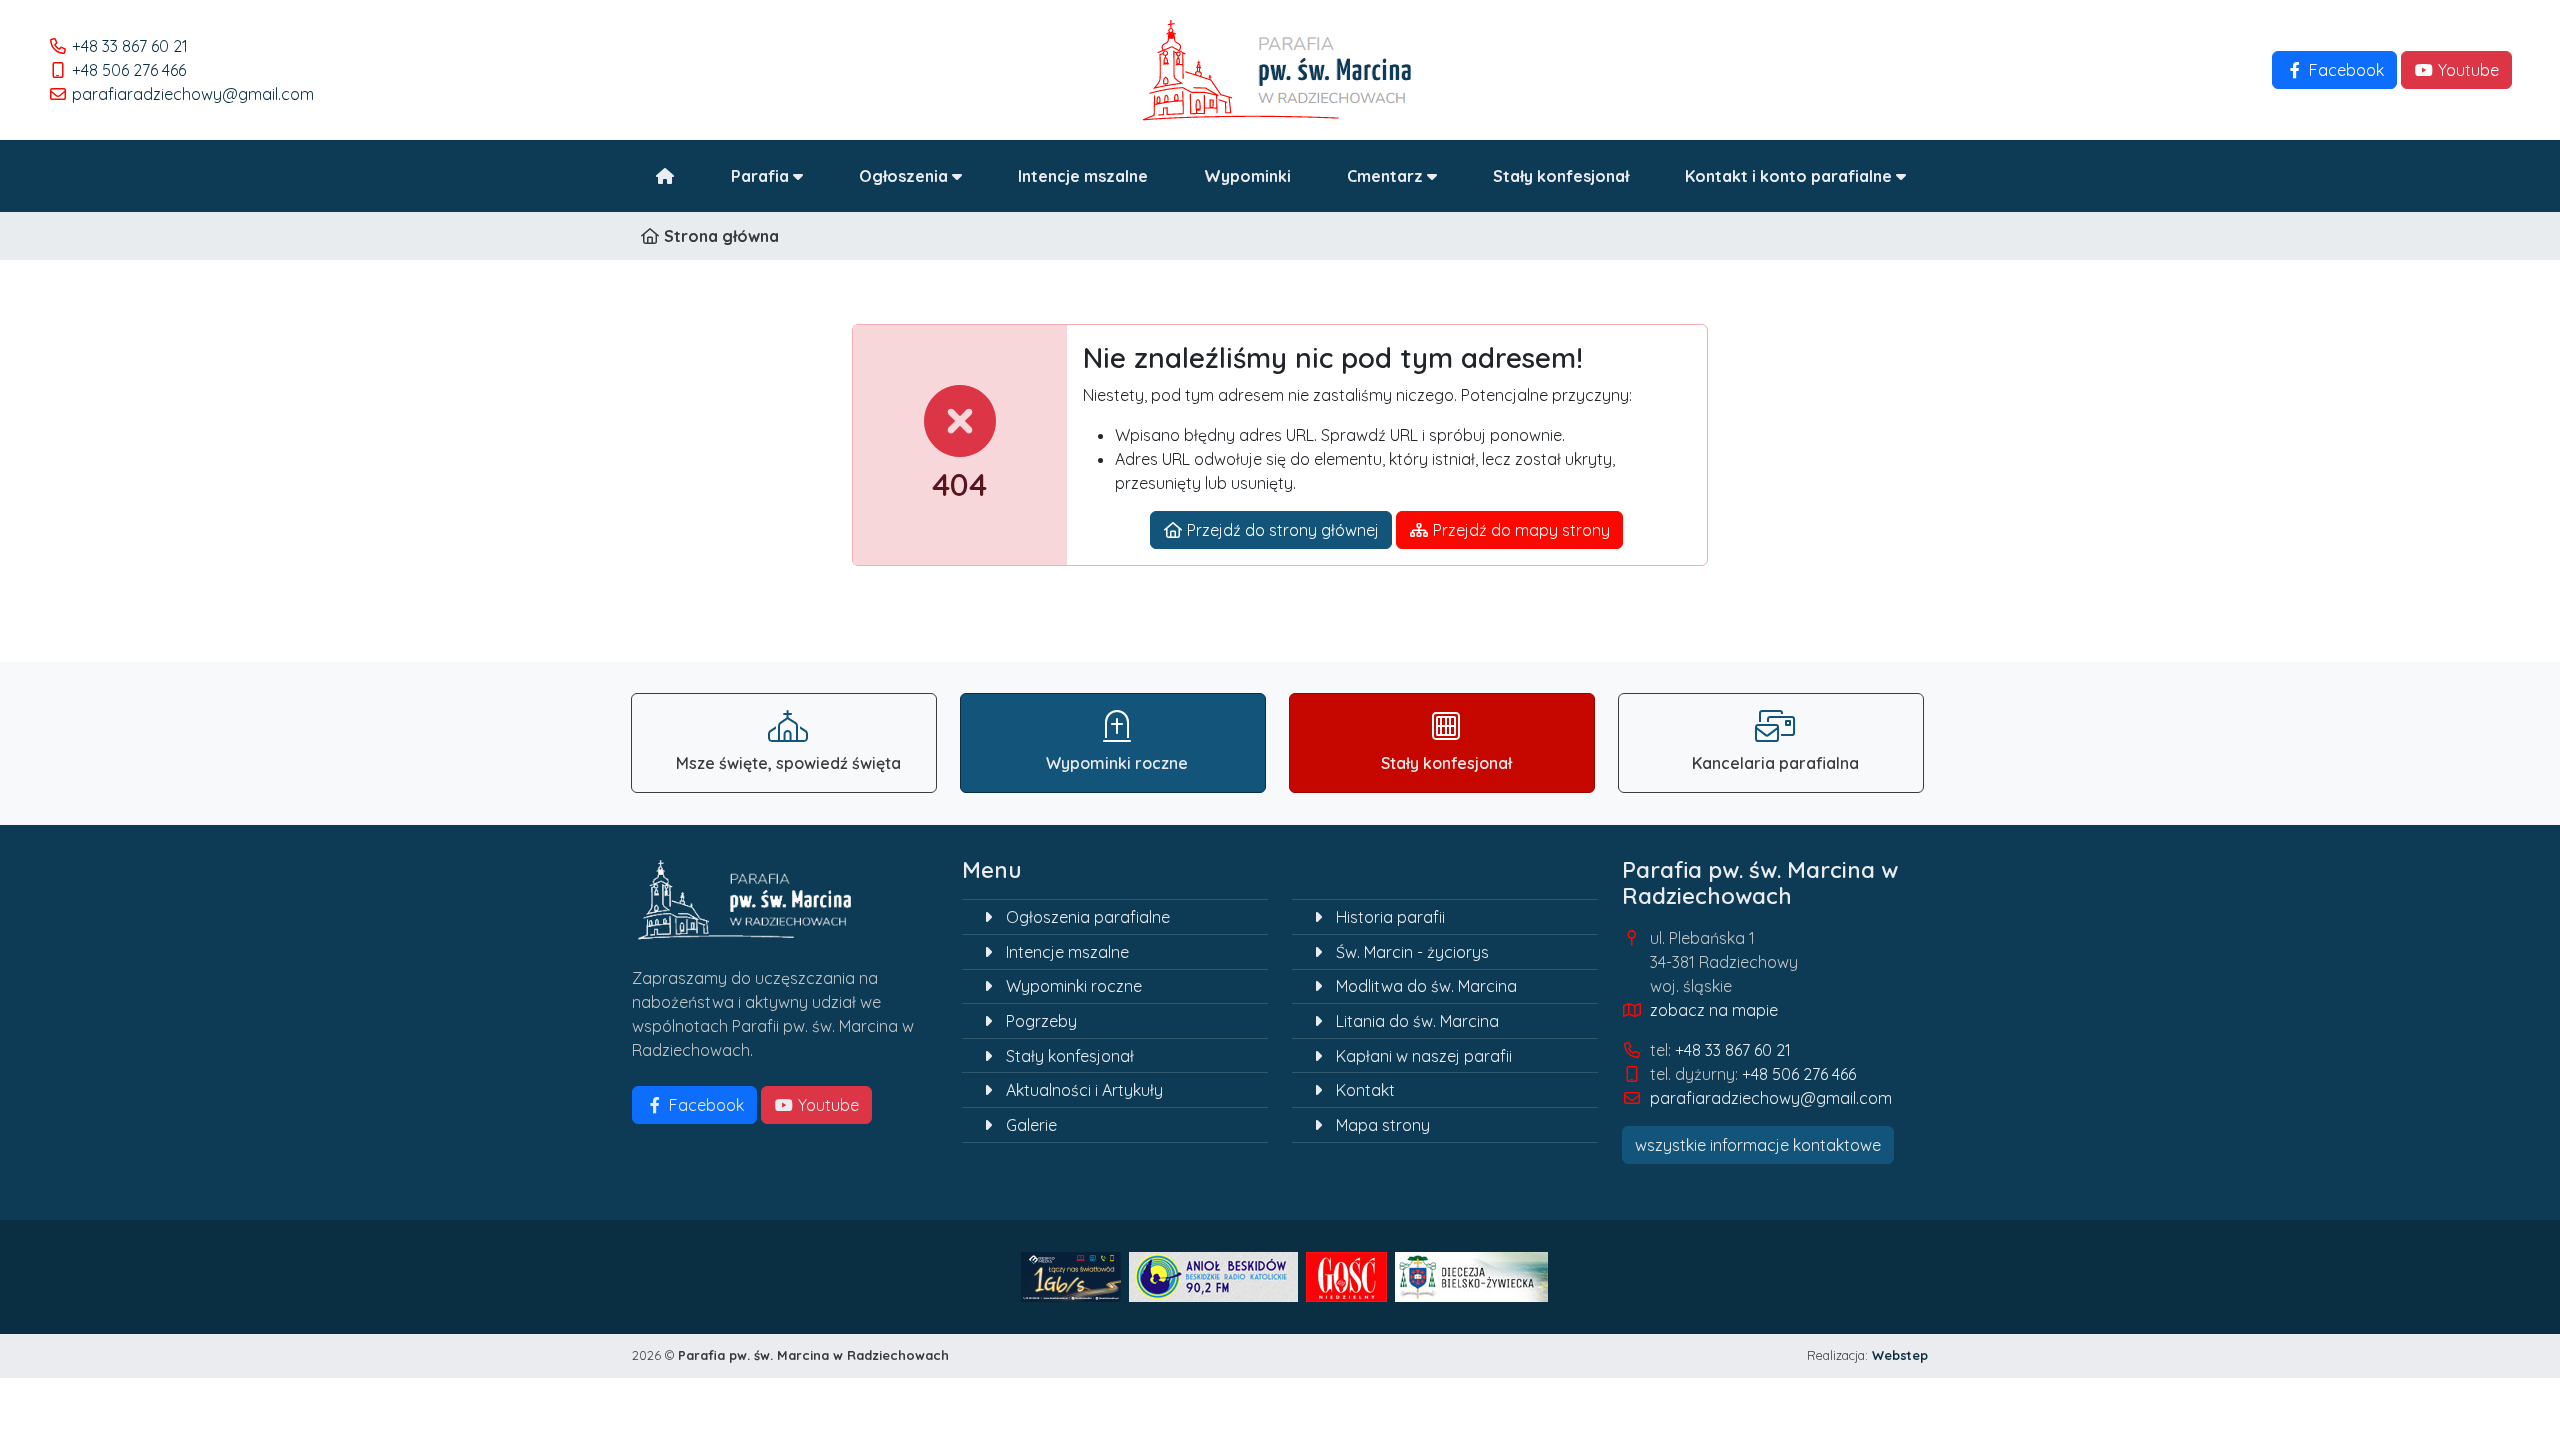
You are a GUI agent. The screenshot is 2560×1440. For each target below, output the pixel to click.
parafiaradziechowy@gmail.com (193, 94)
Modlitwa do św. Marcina (1426, 986)
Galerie (1031, 1125)
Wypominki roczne (1074, 986)
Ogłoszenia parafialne (1088, 917)
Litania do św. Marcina (1417, 1021)
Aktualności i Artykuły (1084, 1090)
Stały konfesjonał (1561, 176)
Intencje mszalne (1083, 176)
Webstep (1900, 1355)
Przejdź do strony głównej (1281, 530)
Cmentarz (1387, 176)
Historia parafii (1390, 917)
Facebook (2344, 70)
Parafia (762, 176)
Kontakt (1365, 1090)
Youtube (2466, 70)
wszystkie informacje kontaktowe (1758, 1145)
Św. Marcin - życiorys (1412, 952)
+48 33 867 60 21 (130, 46)
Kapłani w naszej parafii (1424, 1056)
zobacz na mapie (1714, 1010)
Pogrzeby (1041, 1021)
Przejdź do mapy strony (1519, 530)
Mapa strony (1383, 1125)
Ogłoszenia (905, 176)
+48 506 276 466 (129, 70)
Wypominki (1247, 176)
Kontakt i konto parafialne (1790, 176)
